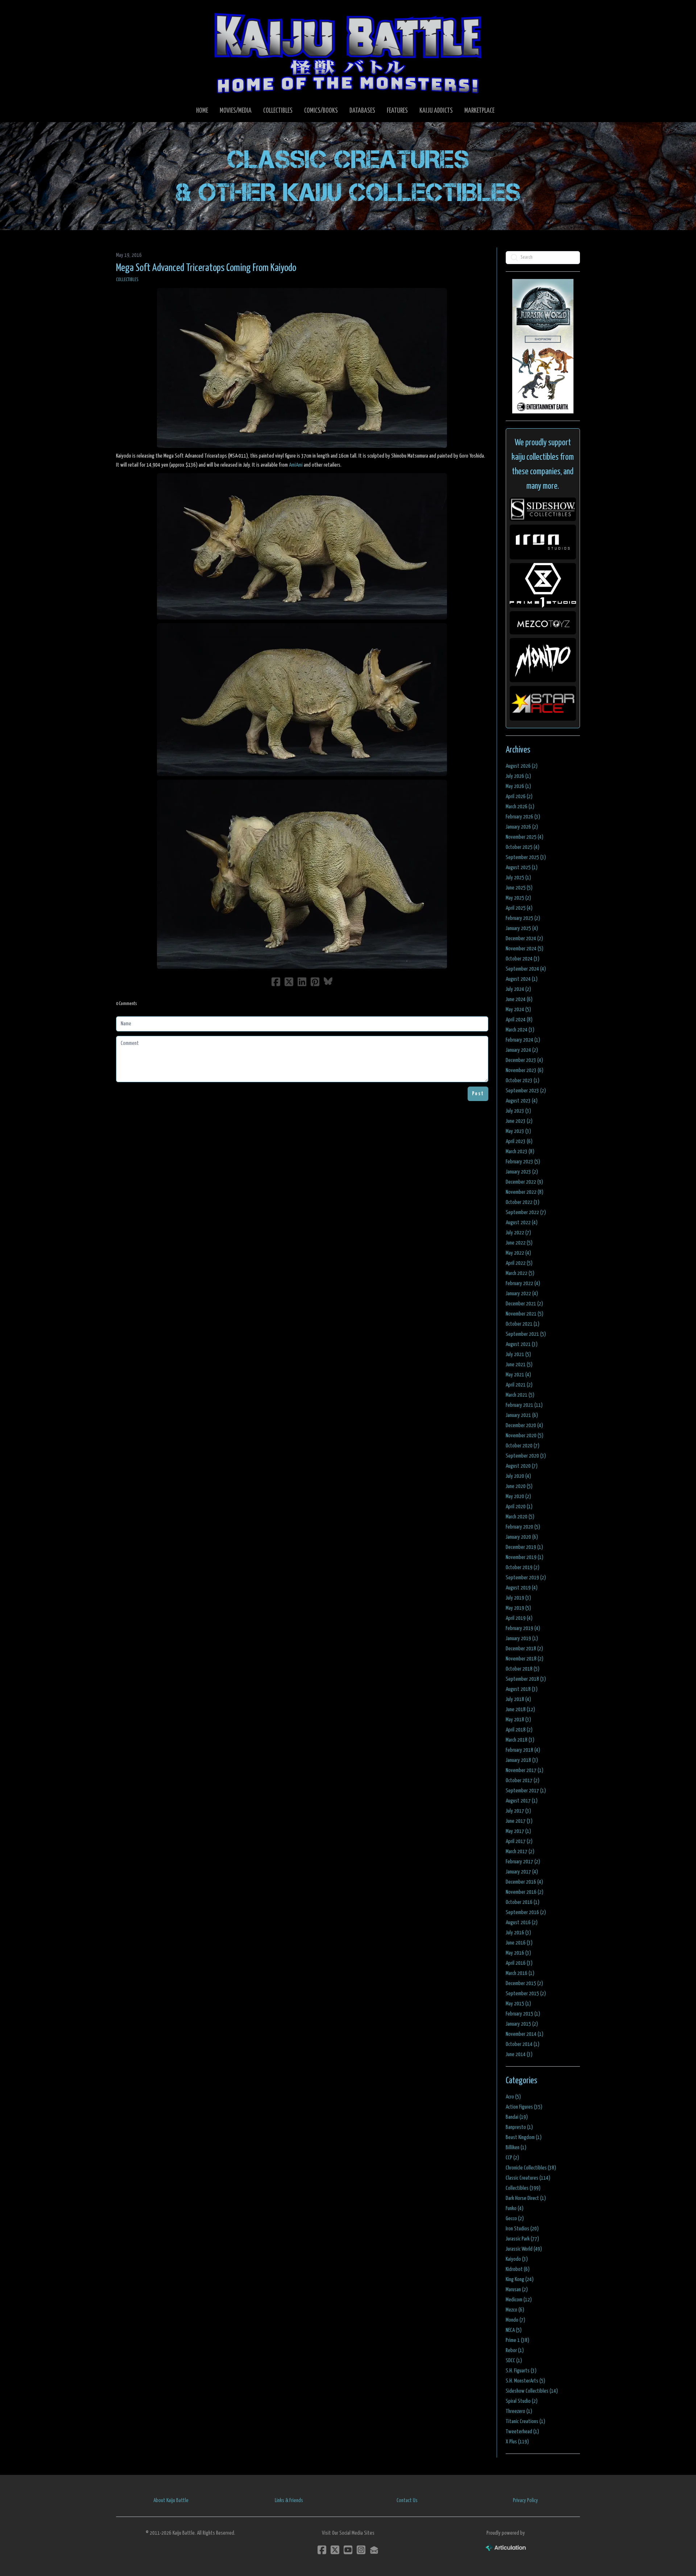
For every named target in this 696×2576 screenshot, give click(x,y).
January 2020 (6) (522, 1537)
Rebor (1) (515, 2350)
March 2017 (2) (520, 1852)
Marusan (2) (517, 2290)
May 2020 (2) (518, 1497)
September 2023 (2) (526, 1091)
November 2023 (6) (525, 1070)
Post (478, 1094)
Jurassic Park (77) (522, 2239)
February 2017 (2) (523, 1862)
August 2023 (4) (522, 1101)
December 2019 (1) (524, 1547)
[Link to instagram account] (361, 2550)
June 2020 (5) (519, 1486)
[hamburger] (130, 12)
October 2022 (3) (523, 1202)
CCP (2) (512, 2158)
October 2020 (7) (523, 1446)
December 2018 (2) (524, 1649)
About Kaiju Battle (171, 2500)
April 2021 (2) (519, 1385)
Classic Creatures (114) (528, 2178)
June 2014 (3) (519, 2054)
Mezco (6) (515, 2310)
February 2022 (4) (523, 1283)
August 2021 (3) (522, 1344)
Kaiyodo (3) (517, 2259)
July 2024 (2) (518, 989)
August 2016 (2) (522, 1923)
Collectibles (127, 280)
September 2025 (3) (526, 857)
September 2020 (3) (526, 1456)
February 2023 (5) (523, 1162)
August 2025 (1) (522, 868)
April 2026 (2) (519, 797)
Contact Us (407, 2500)
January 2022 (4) (522, 1294)
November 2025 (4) (525, 837)
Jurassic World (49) (524, 2249)
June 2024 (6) (519, 999)
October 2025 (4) (523, 847)
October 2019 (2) (523, 1568)
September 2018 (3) (526, 1679)
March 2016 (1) (520, 1973)
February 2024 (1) (523, 1040)
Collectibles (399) (523, 2188)
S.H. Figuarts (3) (521, 2371)
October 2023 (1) (523, 1081)
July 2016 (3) (518, 1933)
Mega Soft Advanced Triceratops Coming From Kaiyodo (206, 268)
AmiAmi (296, 465)
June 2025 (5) (519, 888)
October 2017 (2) (523, 1781)
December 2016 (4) (524, 1882)
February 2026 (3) (523, 817)
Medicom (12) (519, 2300)
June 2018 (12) (520, 1710)
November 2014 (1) (525, 2034)
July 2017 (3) (518, 1811)
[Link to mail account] (374, 2550)
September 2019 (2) (526, 1578)
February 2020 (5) (523, 1527)
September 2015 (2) (526, 1994)
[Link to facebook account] (322, 2550)
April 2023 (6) (519, 1141)
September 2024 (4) (526, 969)
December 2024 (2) (524, 939)
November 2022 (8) (525, 1192)
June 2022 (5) (519, 1243)
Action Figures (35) (524, 2107)
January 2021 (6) (522, 1415)
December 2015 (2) (524, 1983)
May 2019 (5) (518, 1608)
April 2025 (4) (519, 908)
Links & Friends (289, 2500)
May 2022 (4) (518, 1253)
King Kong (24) (520, 2279)
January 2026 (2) (522, 827)
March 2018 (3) (520, 1740)
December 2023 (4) (524, 1060)
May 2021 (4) (518, 1375)
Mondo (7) (515, 2320)
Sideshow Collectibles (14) (532, 2391)
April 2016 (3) (519, 1963)
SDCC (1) (514, 2361)
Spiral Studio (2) (522, 2401)
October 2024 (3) (523, 959)
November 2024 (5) (525, 949)
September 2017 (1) (526, 1791)
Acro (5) (513, 2097)
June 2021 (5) (519, 1365)
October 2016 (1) (523, 1902)
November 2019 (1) (525, 1557)
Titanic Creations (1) (525, 2421)
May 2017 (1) (518, 1831)
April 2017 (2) (519, 1841)
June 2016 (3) (519, 1943)
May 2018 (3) (518, 1720)
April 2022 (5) (519, 1263)
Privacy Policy (525, 2500)
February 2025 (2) (523, 918)
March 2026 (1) (520, 807)
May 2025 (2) (518, 898)
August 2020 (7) (522, 1466)
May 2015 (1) (518, 2004)
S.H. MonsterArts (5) (525, 2381)
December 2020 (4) (524, 1425)
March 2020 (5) (520, 1517)
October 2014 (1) (523, 2044)
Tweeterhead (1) (522, 2432)
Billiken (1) (516, 2148)
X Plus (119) (517, 2442)
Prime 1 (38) (517, 2340)
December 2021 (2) (524, 1304)
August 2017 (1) (522, 1801)
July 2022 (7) (518, 1233)
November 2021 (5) (525, 1314)
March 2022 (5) (520, 1273)
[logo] (348, 53)
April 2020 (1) (519, 1507)
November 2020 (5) (525, 1436)
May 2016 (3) (518, 1953)
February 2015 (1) (523, 2014)
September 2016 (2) (526, 1912)
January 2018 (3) (522, 1760)
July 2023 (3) (518, 1111)
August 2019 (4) (522, 1588)
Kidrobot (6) (518, 2269)
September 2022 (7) (526, 1212)
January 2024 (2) (522, 1050)
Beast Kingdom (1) (524, 2137)
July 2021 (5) (518, 1354)
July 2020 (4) (518, 1476)
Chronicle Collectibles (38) (531, 2168)
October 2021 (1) (523, 1324)
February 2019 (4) (523, 1628)
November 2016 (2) (525, 1892)
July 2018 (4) (518, 1699)
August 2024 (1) (522, 979)
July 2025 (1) (518, 878)
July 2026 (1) (518, 776)
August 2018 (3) (522, 1689)
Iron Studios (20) (522, 2229)
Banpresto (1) (519, 2127)
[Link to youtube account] (348, 2550)
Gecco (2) (515, 2219)
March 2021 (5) (520, 1395)
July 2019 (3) (518, 1598)
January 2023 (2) (522, 1172)
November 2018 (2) (525, 1659)
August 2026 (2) (522, 766)
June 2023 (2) (519, 1121)
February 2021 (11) (524, 1405)
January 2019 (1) (522, 1639)
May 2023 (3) (518, 1131)
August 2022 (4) (522, 1223)
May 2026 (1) (518, 786)
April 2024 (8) (519, 1020)
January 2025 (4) (522, 928)
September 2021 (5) (526, 1334)
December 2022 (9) (524, 1182)
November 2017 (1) (525, 1770)
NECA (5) (514, 2330)
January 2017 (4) (522, 1872)
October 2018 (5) (523, 1669)
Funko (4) (515, 2208)
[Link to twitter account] (335, 2550)
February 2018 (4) (523, 1750)
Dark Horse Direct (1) (526, 2198)
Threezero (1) (519, 2411)
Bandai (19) (517, 2117)
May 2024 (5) (518, 1010)
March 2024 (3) (520, 1030)
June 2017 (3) (519, 1821)
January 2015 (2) (522, 2024)
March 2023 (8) (520, 1152)
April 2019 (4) (519, 1618)
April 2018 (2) (519, 1730)
